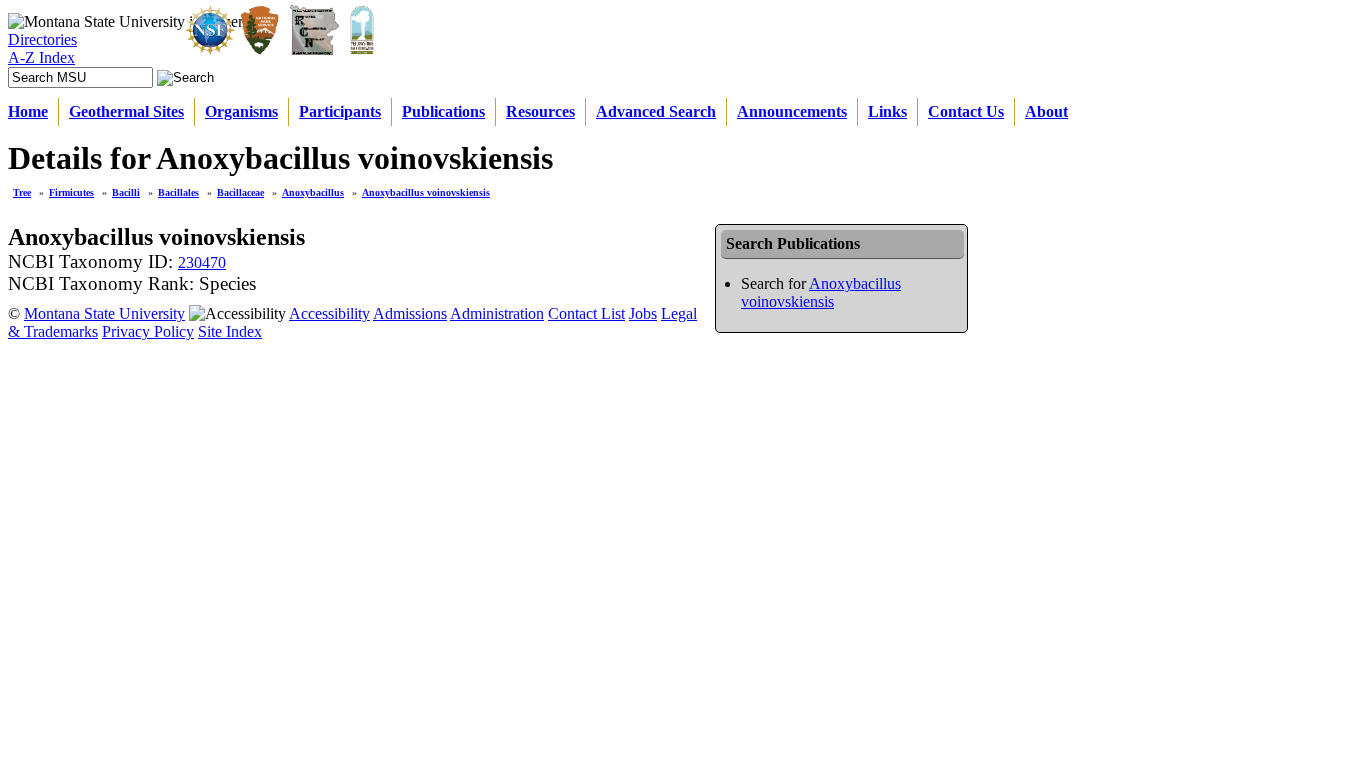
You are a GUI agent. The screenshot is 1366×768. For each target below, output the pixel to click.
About (1046, 111)
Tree (22, 192)
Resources (540, 111)
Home (28, 111)
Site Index (230, 331)
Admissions (410, 313)
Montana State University (104, 313)
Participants (340, 111)
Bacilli (126, 192)
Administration (497, 313)
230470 (202, 262)
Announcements (792, 111)
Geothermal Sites (126, 111)
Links (887, 111)
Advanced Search (656, 111)
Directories (42, 39)
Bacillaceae (240, 192)
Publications (443, 111)
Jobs (643, 313)
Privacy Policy (148, 331)
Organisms (241, 111)
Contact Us (966, 111)
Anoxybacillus (313, 192)
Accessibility (329, 313)
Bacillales (178, 192)
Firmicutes (71, 192)
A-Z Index (41, 57)
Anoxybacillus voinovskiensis (426, 192)
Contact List (586, 313)
